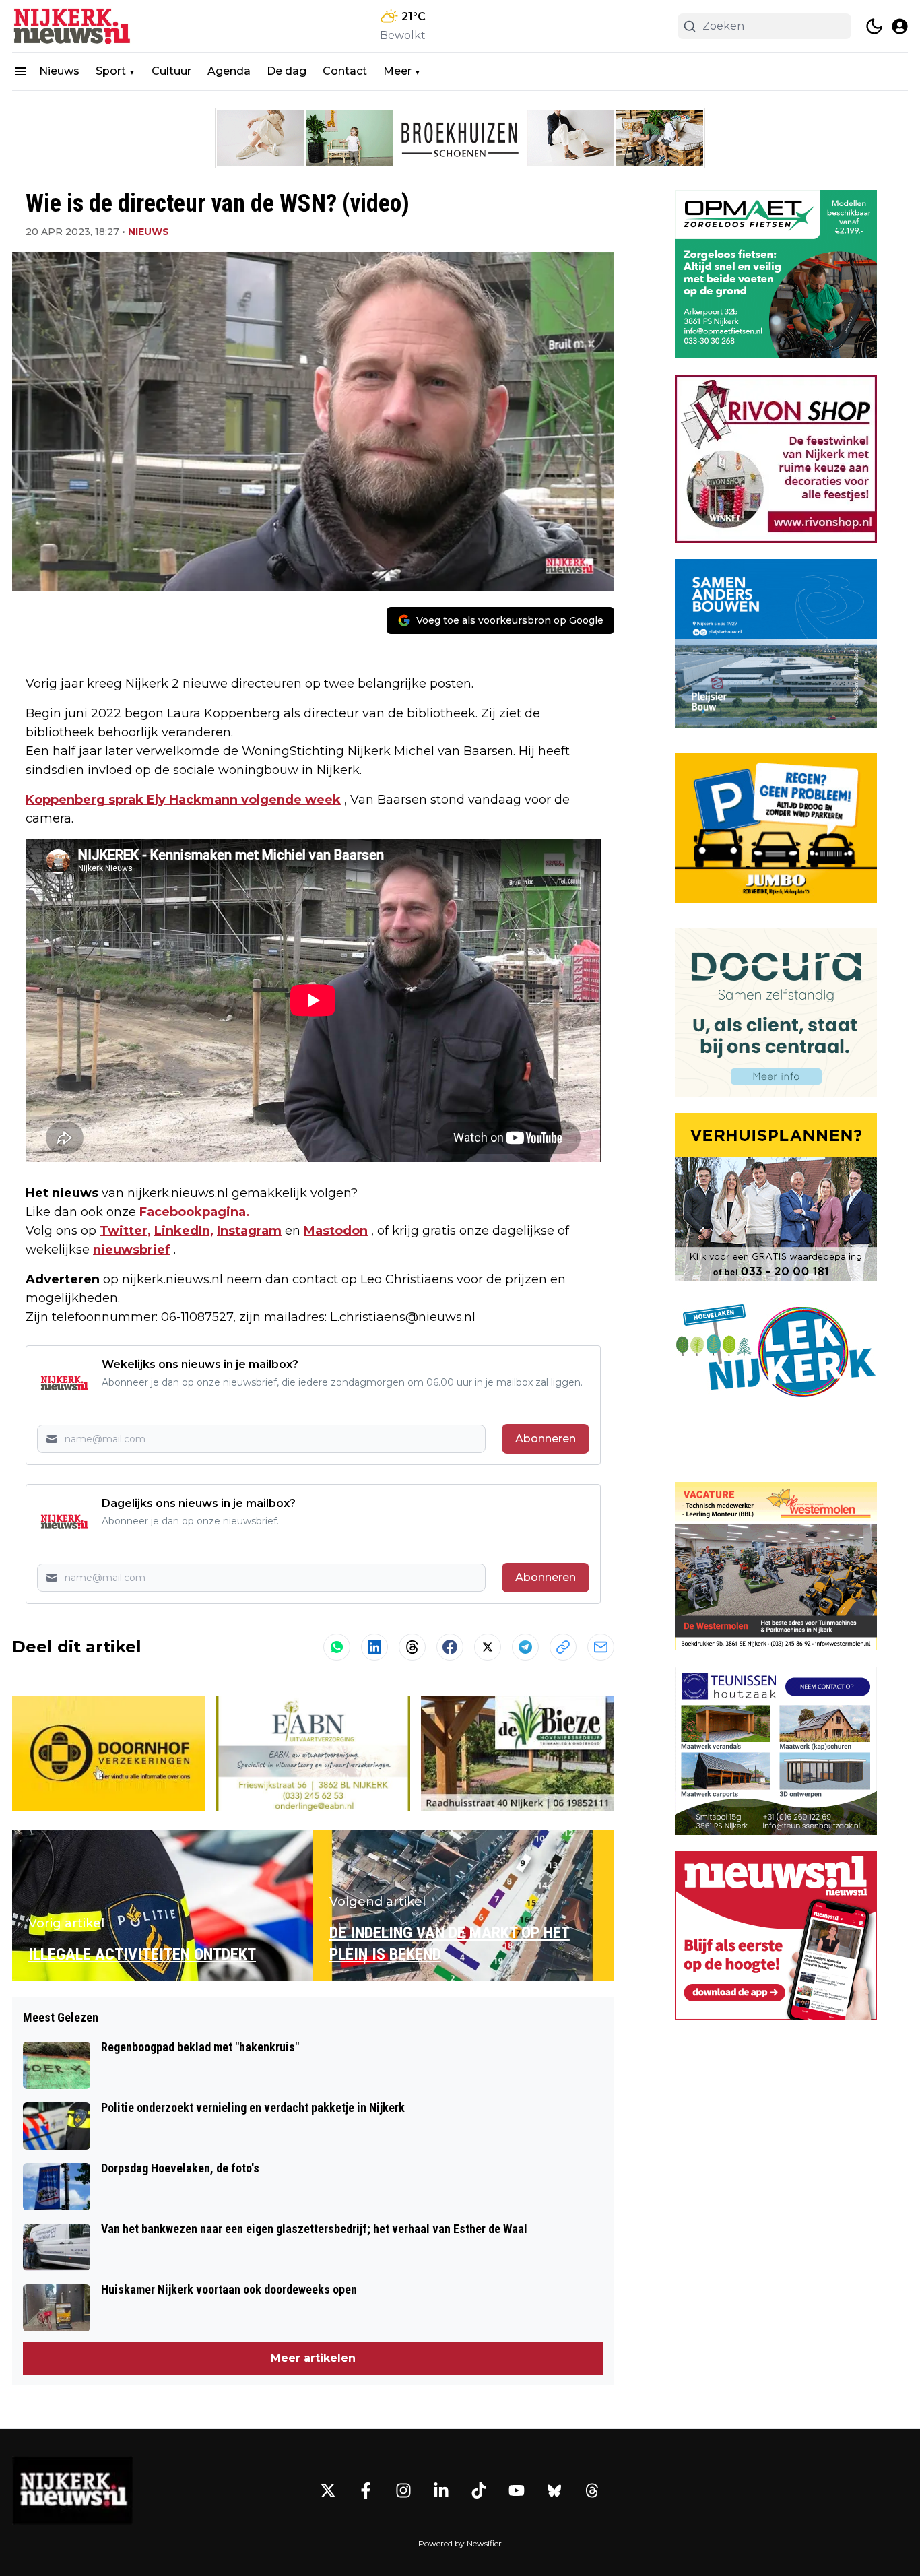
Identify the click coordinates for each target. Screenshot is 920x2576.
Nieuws (59, 71)
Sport (111, 71)
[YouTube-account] (517, 2490)
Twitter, (125, 1231)
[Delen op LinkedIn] (374, 1647)
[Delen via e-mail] (601, 1647)
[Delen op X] (488, 1647)
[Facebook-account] (366, 2490)
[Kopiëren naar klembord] (563, 1647)
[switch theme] (874, 26)
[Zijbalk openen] (20, 71)
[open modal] (900, 26)
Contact (345, 71)
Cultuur (171, 71)
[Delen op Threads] (412, 1647)
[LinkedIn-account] (441, 2490)
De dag (287, 71)
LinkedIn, (184, 1231)
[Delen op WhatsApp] (337, 1647)
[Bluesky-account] (554, 2490)
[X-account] (328, 2490)
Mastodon (336, 1231)
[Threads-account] (592, 2490)
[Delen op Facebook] (450, 1647)
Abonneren (546, 1439)
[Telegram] (525, 1647)
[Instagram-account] (403, 2490)
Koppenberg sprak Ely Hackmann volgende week (183, 800)
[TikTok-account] (479, 2490)
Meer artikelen (313, 2358)
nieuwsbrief (132, 1250)
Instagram (249, 1231)
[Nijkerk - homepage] (73, 26)
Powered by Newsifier (460, 2543)
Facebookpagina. (195, 1212)
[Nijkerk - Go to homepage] (73, 2490)
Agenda (229, 71)
